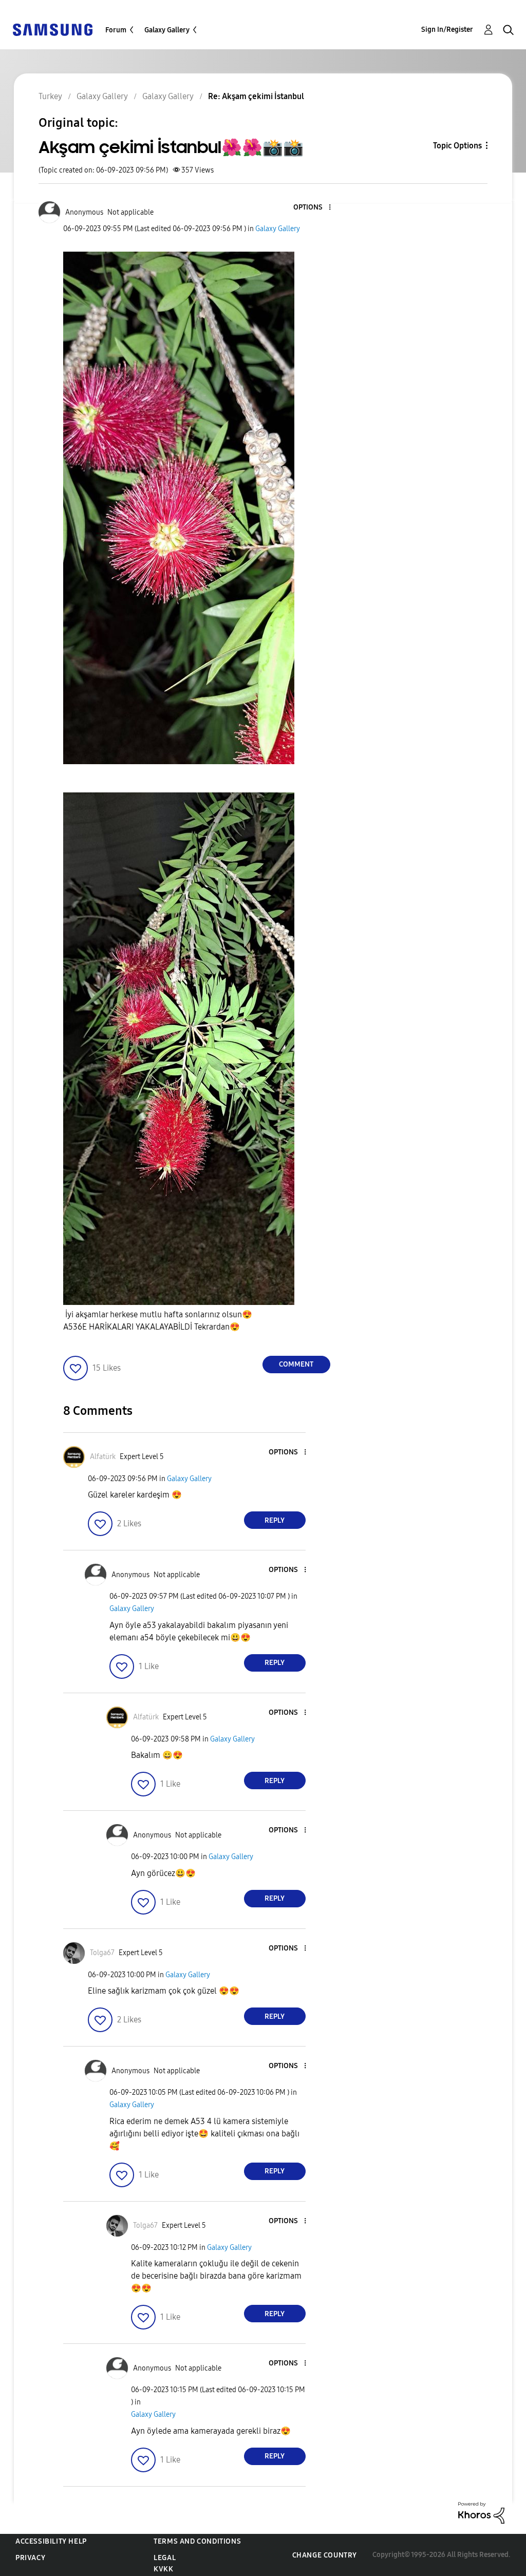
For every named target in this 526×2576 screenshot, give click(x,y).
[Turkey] (52, 29)
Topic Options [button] (457, 146)
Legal (165, 2558)
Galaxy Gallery (167, 30)
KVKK (163, 2569)
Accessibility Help (51, 2541)
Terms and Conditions (197, 2541)
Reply (275, 1520)
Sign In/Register (447, 30)
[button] (312, 208)
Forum (116, 30)
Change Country (325, 2555)
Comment (296, 1364)
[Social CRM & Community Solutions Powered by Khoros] (481, 2512)
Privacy (30, 2558)
